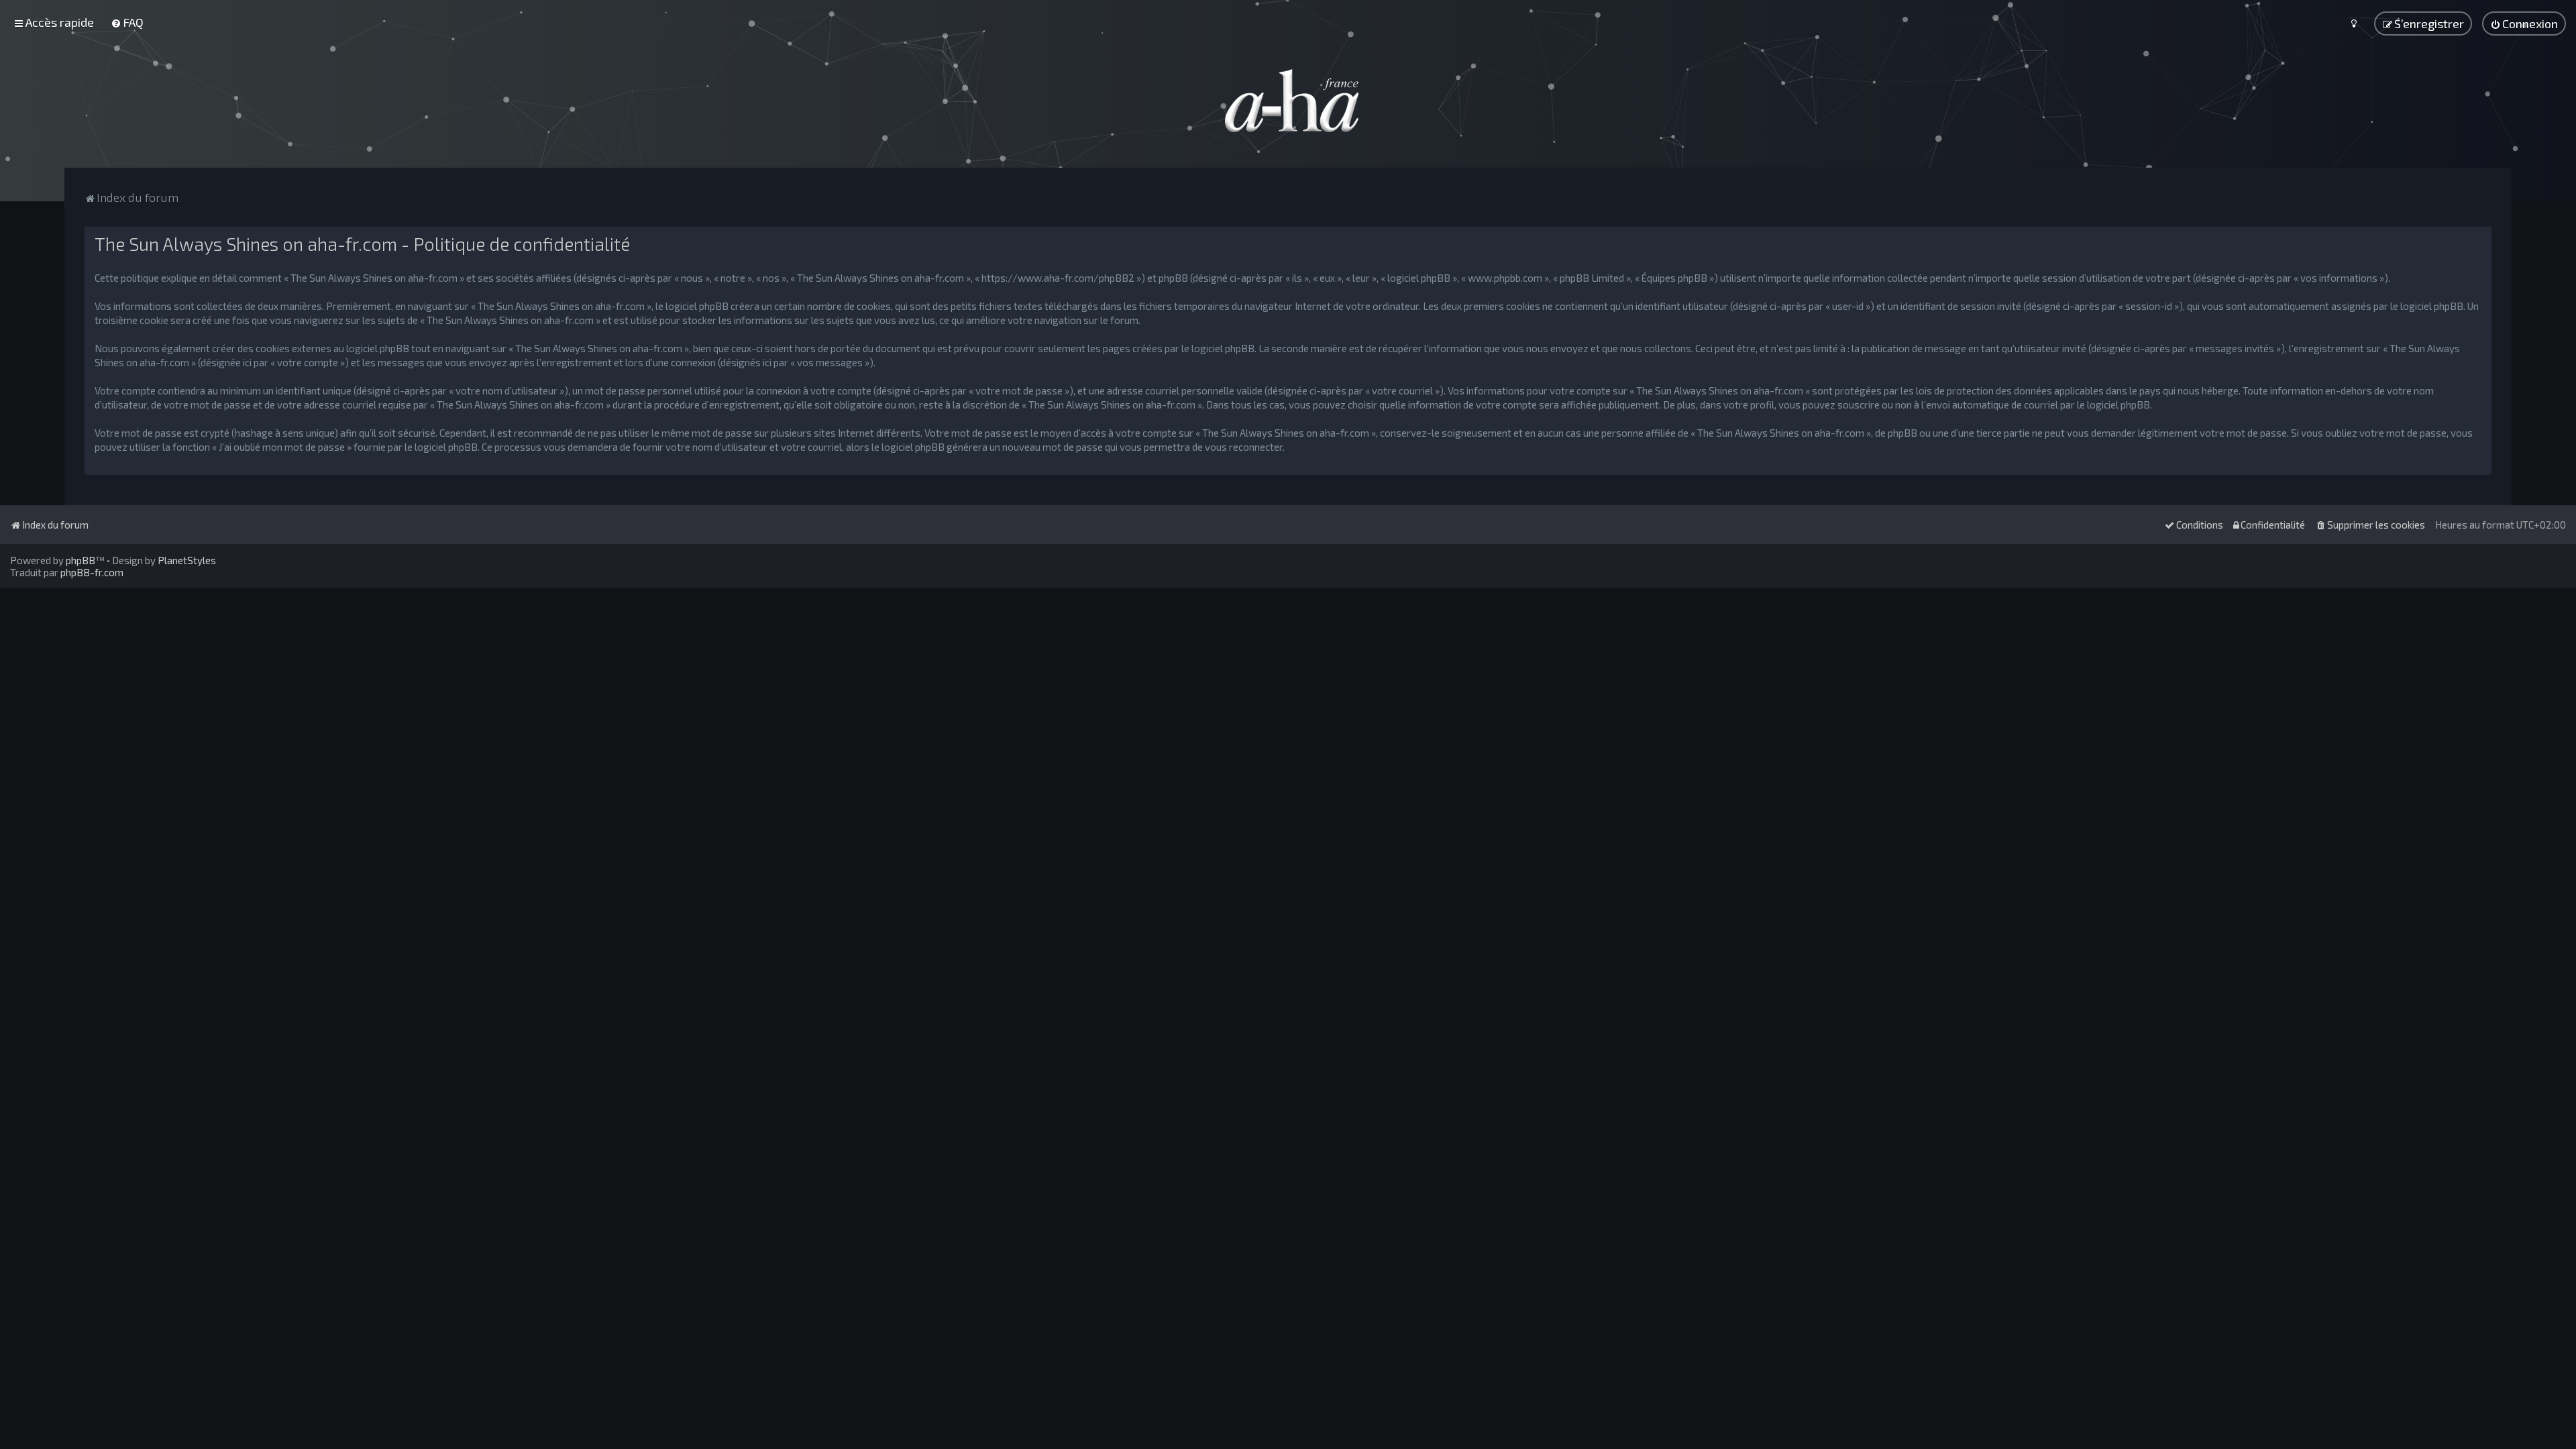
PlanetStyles (187, 560)
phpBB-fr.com (92, 572)
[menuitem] (127, 22)
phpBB (80, 560)
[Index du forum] (1288, 101)
